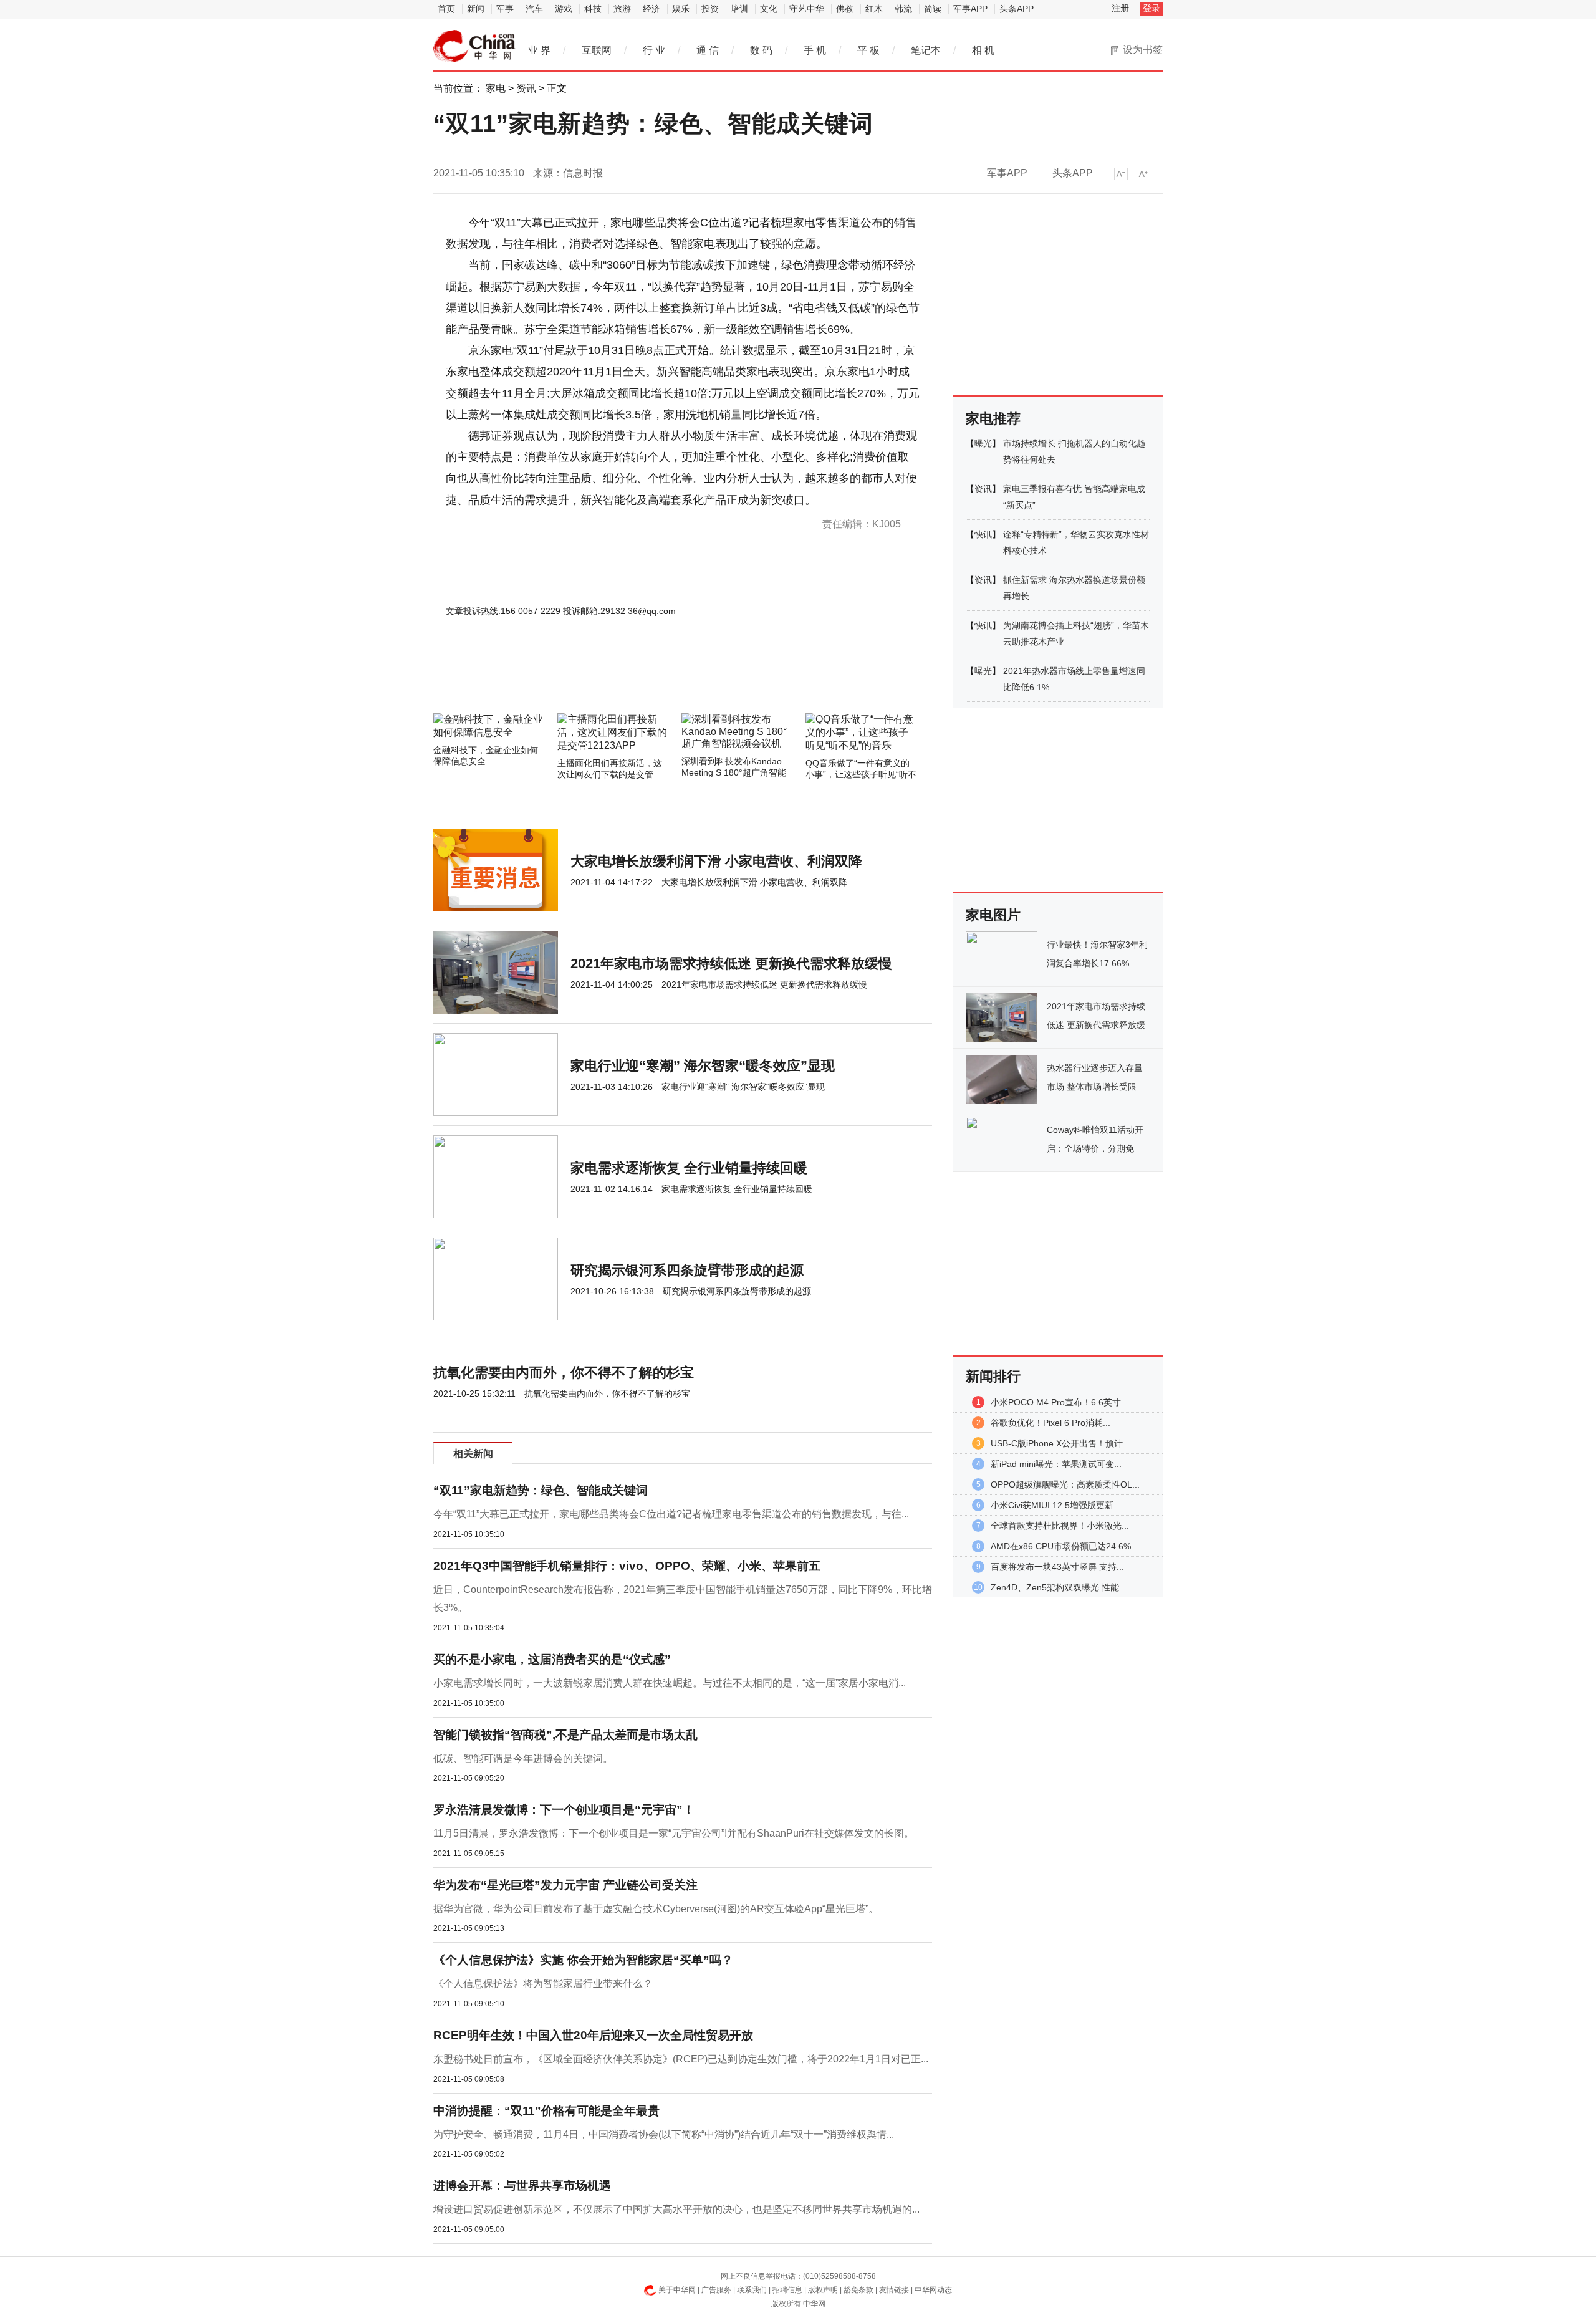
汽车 (534, 9)
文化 (769, 9)
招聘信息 (787, 2290)
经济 (651, 9)
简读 (933, 9)
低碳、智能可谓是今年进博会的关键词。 (523, 1758)
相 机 (983, 50)
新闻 (476, 9)
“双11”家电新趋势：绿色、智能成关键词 (541, 1490)
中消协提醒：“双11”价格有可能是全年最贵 (546, 2111)
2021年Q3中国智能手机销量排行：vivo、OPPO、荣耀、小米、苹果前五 (627, 1566)
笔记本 (926, 50)
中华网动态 (933, 2290)
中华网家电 (474, 46)
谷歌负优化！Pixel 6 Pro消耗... (1050, 1423)
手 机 (815, 50)
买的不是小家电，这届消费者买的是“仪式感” (552, 1659)
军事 (505, 9)
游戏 (564, 9)
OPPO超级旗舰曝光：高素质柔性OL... (1065, 1484)
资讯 (526, 88)
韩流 (903, 9)
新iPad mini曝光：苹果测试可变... (1056, 1464)
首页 (446, 9)
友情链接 (894, 2290)
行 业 (654, 50)
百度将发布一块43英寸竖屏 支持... (1057, 1567)
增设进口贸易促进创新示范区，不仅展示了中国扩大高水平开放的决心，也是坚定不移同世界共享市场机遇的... (676, 2209)
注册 (1120, 8)
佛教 (845, 9)
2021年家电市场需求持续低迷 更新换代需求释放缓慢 (731, 964)
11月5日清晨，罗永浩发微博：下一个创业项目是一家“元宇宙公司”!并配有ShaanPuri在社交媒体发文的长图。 (674, 1833)
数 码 (761, 50)
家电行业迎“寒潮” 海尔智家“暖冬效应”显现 (703, 1066)
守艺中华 (807, 9)
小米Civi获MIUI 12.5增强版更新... (1056, 1505)
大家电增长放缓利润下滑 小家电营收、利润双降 (716, 861)
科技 (593, 9)
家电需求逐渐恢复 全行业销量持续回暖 (689, 1168)
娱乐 (681, 9)
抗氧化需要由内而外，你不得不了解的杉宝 (564, 1373)
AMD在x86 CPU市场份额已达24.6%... (1065, 1546)
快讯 (983, 534)
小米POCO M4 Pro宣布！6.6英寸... (1060, 1402)
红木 (874, 9)
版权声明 (823, 2290)
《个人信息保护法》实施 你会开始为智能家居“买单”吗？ (583, 1960)
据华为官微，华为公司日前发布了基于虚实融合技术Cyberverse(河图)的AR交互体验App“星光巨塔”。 (656, 1909)
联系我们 (752, 2290)
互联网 (597, 50)
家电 (496, 88)
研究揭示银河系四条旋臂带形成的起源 (687, 1270)
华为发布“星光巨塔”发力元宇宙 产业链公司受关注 (565, 1885)
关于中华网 (677, 2290)
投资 (710, 9)
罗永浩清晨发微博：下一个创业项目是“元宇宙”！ (564, 1810)
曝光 (983, 443)
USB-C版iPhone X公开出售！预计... (1060, 1443)
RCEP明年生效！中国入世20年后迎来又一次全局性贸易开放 (593, 2035)
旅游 (622, 9)
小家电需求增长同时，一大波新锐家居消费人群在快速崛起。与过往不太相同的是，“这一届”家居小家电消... (670, 1683)
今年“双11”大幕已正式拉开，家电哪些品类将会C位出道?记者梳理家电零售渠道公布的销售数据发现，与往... (671, 1514)
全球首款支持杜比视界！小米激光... (1060, 1526)
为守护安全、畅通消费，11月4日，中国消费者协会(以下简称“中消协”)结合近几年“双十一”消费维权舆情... (664, 2134)
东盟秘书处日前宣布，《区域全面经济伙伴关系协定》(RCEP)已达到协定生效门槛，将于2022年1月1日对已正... (681, 2059)
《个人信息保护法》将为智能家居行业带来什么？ (543, 1984)
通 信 (708, 50)
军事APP (970, 9)
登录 (1151, 8)
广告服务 (716, 2290)
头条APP (1017, 9)
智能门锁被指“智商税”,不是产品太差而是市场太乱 (565, 1735)
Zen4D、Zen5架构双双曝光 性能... (1059, 1587)
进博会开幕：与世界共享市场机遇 (522, 2186)
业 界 (539, 50)
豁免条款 (858, 2290)
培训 (739, 9)
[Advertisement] (645, 680)
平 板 (868, 50)
